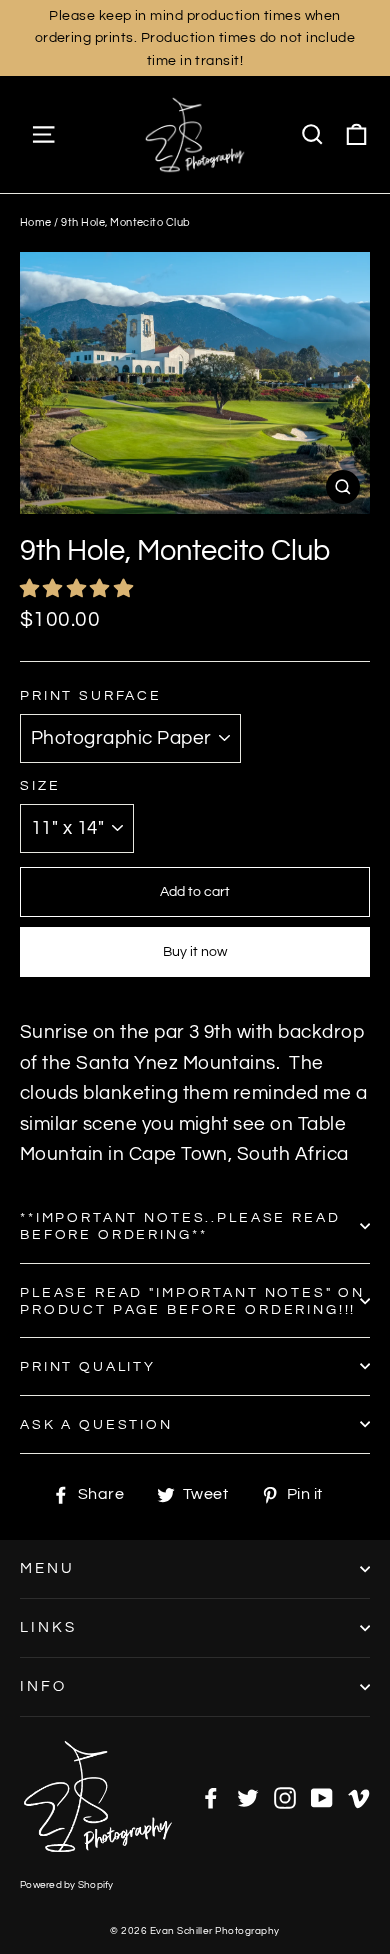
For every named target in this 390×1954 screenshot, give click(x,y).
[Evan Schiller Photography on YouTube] (322, 1797)
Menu (47, 1568)
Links (48, 1627)
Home (36, 222)
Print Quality (88, 1366)
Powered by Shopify (67, 1885)
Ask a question (96, 1424)
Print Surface (91, 695)
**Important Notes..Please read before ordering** (180, 1226)
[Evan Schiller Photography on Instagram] (285, 1797)
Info (43, 1686)
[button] (79, 589)
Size (40, 785)
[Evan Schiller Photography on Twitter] (248, 1797)
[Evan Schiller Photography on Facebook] (211, 1797)
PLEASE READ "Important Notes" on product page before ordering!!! (192, 1301)
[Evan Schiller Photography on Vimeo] (359, 1797)
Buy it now (195, 952)
